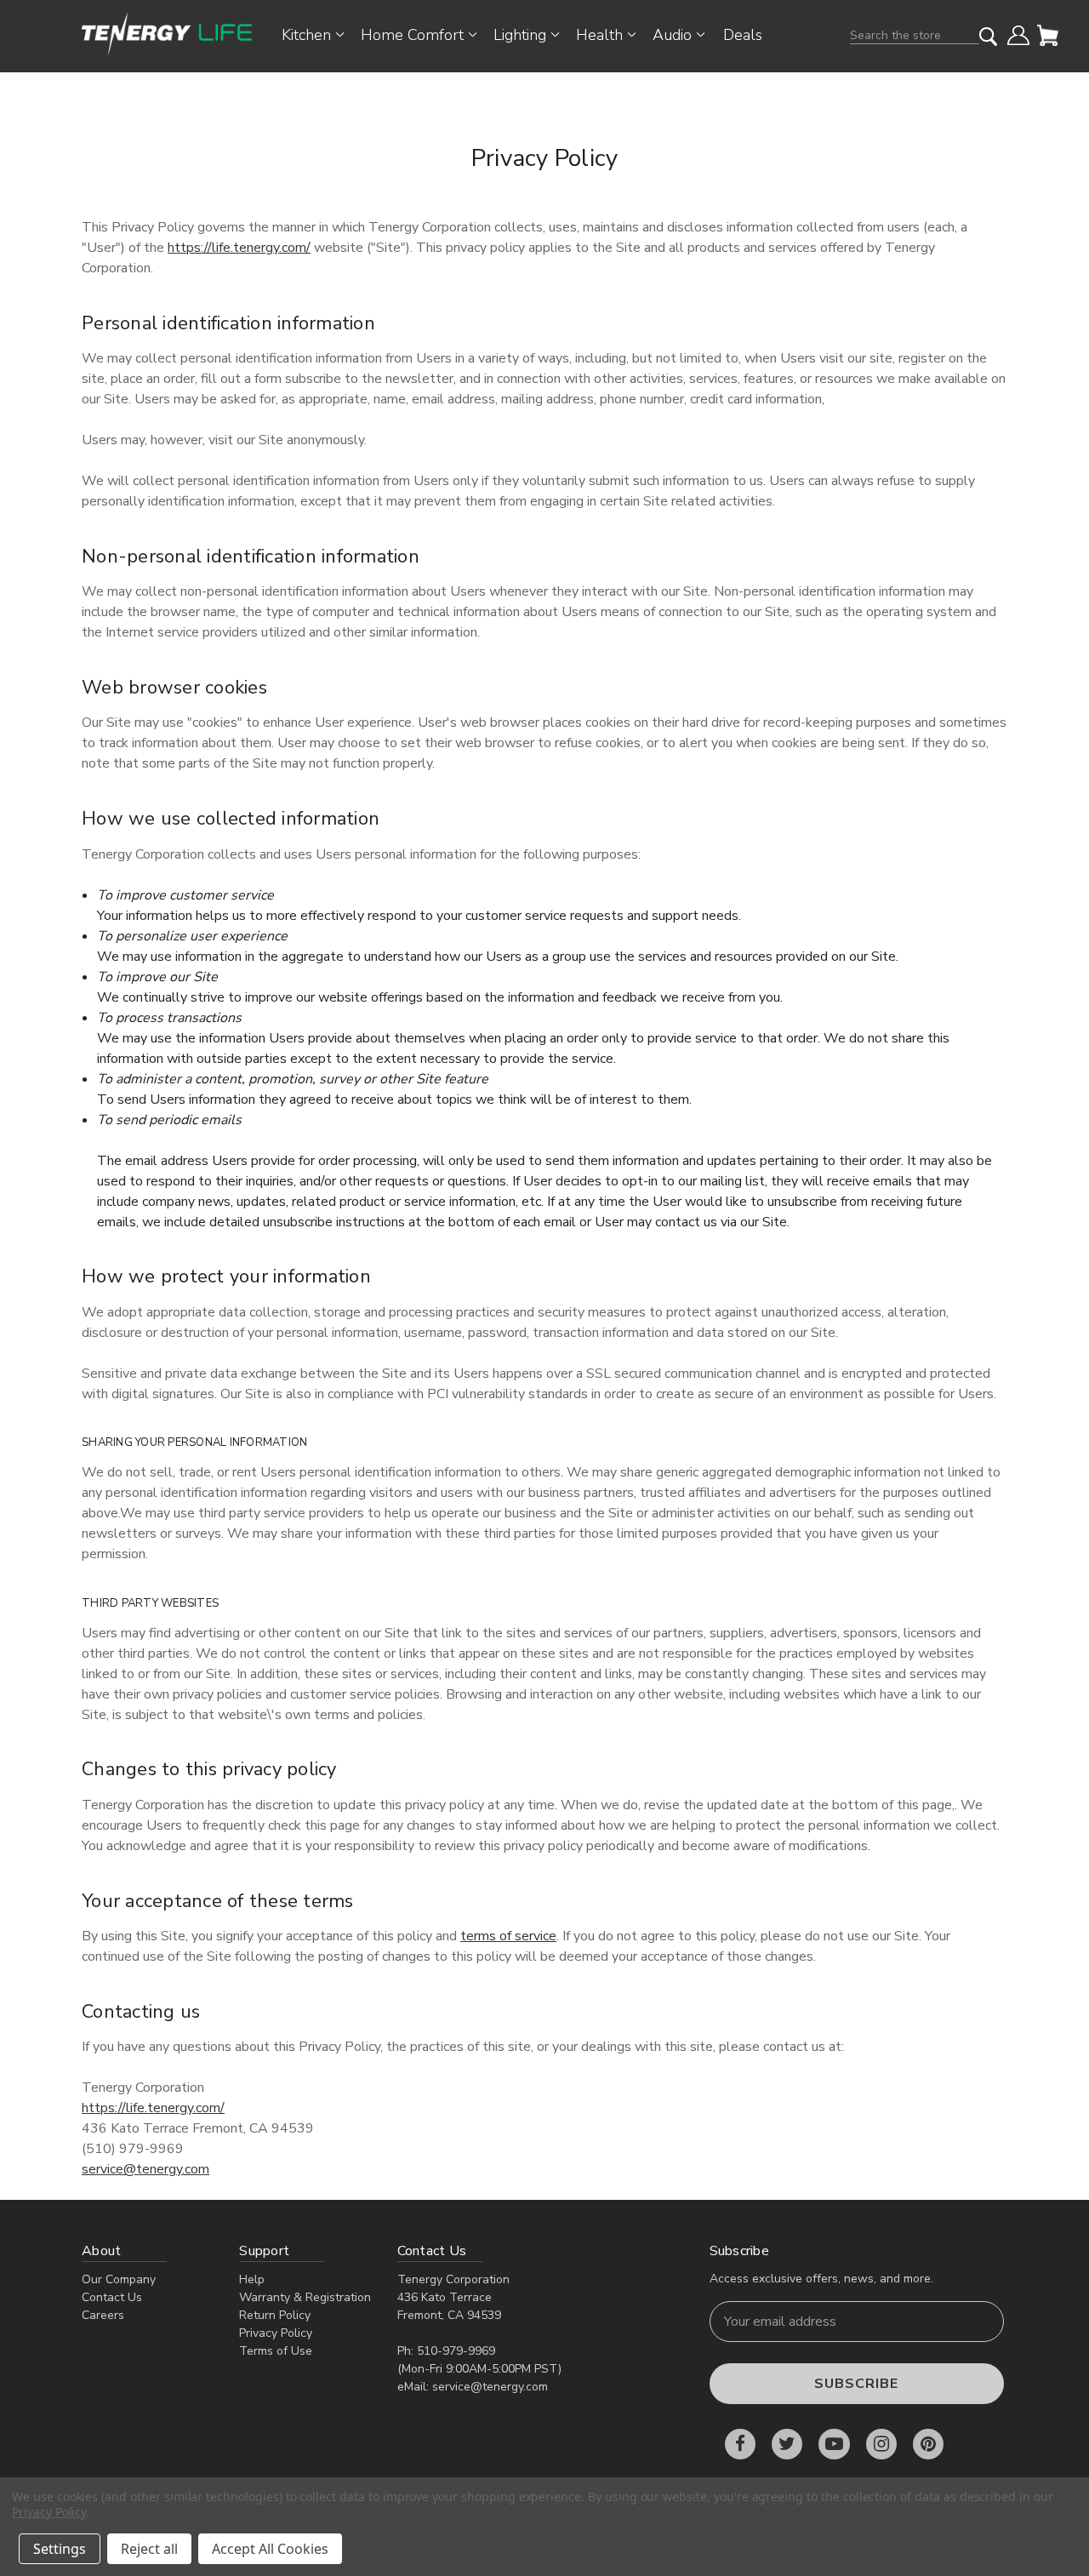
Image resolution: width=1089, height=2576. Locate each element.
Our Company (119, 2279)
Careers (103, 2315)
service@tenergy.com (145, 2169)
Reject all (149, 2549)
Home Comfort (412, 35)
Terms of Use (276, 2351)
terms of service (508, 1936)
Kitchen (306, 35)
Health (599, 35)
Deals (743, 35)
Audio (672, 35)
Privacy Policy (276, 2333)
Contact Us (112, 2297)
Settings (60, 2549)
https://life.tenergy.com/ (239, 248)
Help (252, 2279)
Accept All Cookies (270, 2549)
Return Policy (275, 2315)
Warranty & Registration (305, 2297)
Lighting (520, 35)
